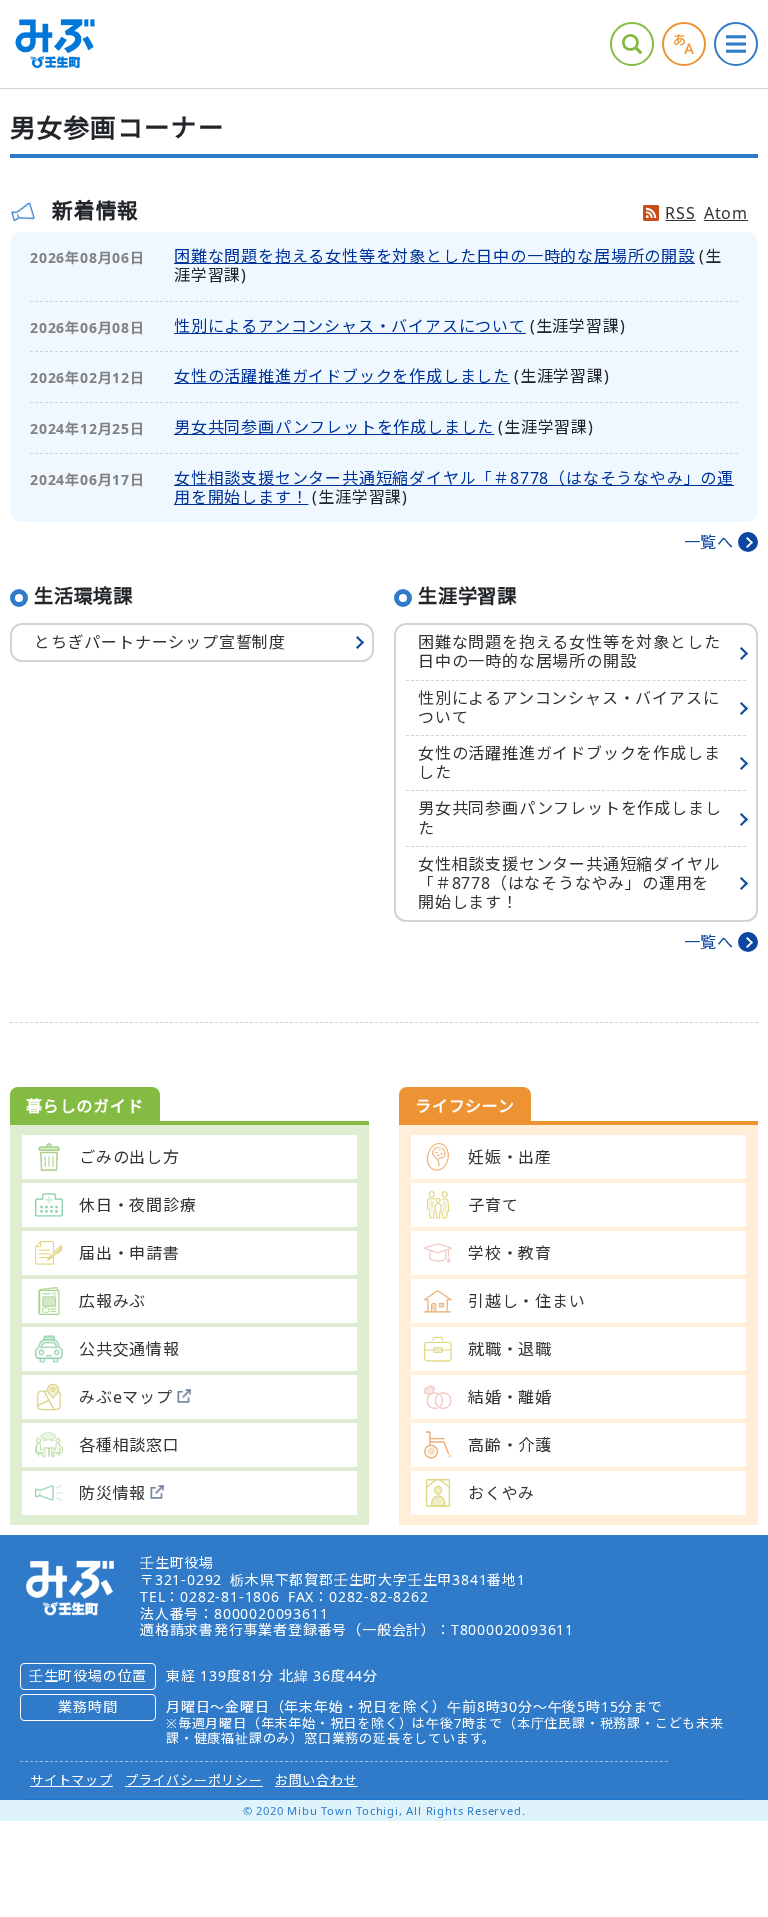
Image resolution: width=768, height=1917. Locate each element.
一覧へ (709, 542)
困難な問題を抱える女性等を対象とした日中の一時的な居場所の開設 (434, 256)
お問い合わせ (316, 1780)
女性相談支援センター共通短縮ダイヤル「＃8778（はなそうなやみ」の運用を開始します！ (454, 487)
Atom (726, 213)
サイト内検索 (632, 44)
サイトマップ (71, 1780)
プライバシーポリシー (194, 1780)
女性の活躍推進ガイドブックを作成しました (342, 376)
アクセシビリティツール (684, 44)
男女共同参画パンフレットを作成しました (334, 427)
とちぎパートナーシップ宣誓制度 (160, 642)
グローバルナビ (736, 44)
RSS (680, 213)
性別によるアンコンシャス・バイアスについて (350, 326)
